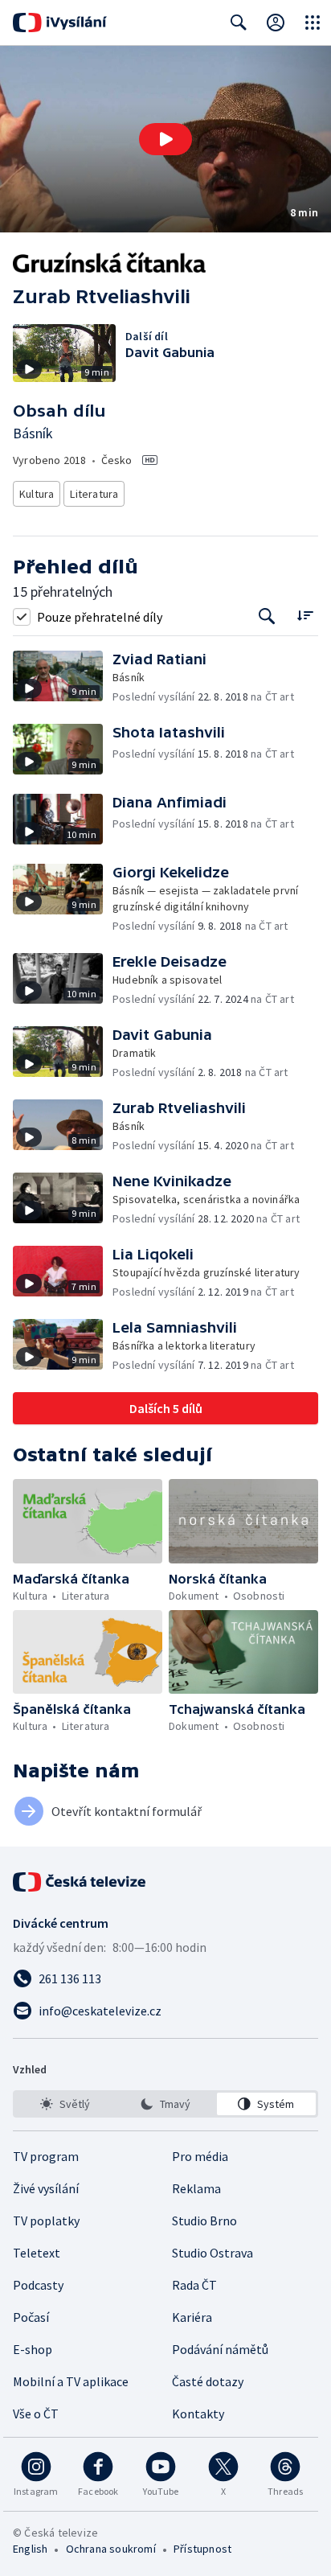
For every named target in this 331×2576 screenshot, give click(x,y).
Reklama (196, 2188)
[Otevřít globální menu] (313, 23)
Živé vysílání (46, 2188)
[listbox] (165, 2104)
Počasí (31, 2317)
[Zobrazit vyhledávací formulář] (239, 23)
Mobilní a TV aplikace (71, 2381)
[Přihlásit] (276, 23)
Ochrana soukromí (111, 2549)
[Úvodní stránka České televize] (80, 1882)
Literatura (94, 494)
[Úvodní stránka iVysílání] (60, 23)
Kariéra (192, 2317)
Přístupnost (202, 2549)
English (30, 2549)
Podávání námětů (220, 2349)
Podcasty (38, 2285)
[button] (165, 139)
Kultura (37, 494)
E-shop (33, 2349)
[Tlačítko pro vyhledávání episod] (267, 616)
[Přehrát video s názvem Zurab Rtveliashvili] (165, 139)
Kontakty (198, 2414)
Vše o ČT (36, 2414)
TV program (46, 2156)
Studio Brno (204, 2221)
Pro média (200, 2156)
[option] (65, 2104)
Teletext (37, 2253)
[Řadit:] (305, 615)
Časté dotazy (208, 2381)
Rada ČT (194, 2285)
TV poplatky (46, 2221)
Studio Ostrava (212, 2253)
